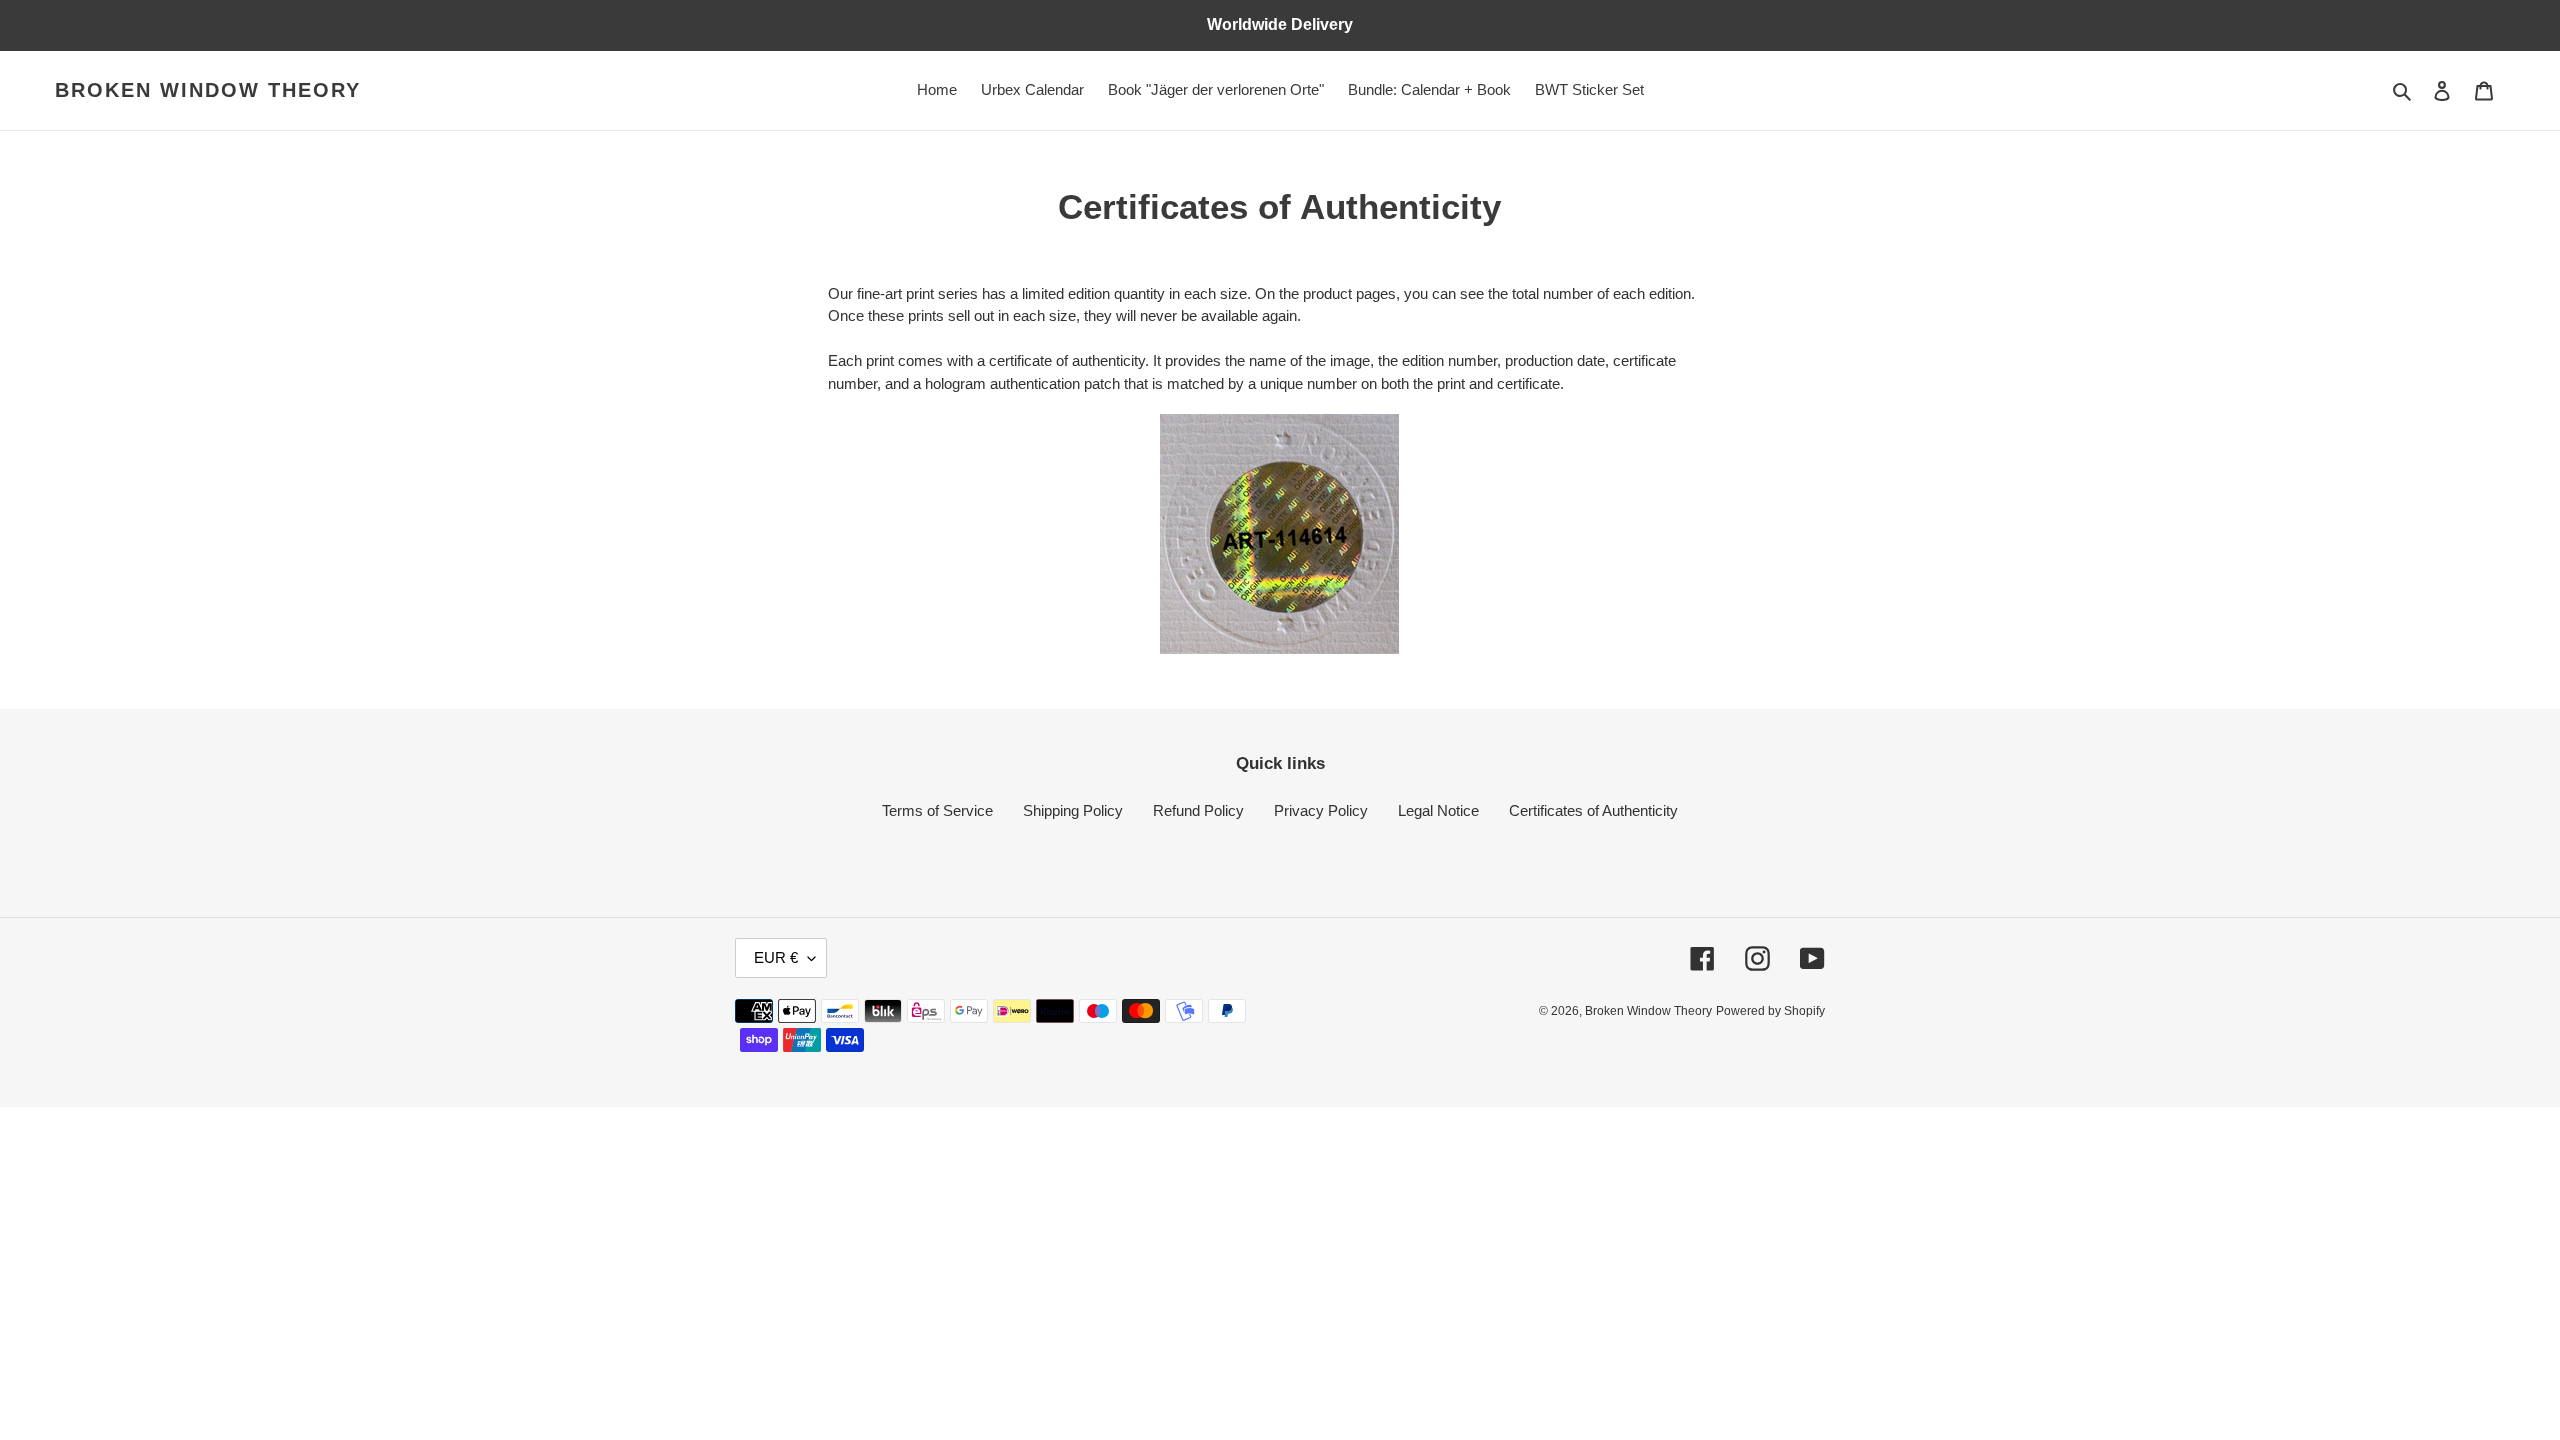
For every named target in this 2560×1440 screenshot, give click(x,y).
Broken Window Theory (208, 90)
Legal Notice (1438, 810)
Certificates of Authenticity (1593, 810)
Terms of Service (937, 810)
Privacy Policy (1321, 810)
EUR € (776, 957)
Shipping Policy (1073, 810)
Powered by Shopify (1770, 1011)
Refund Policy (1198, 810)
